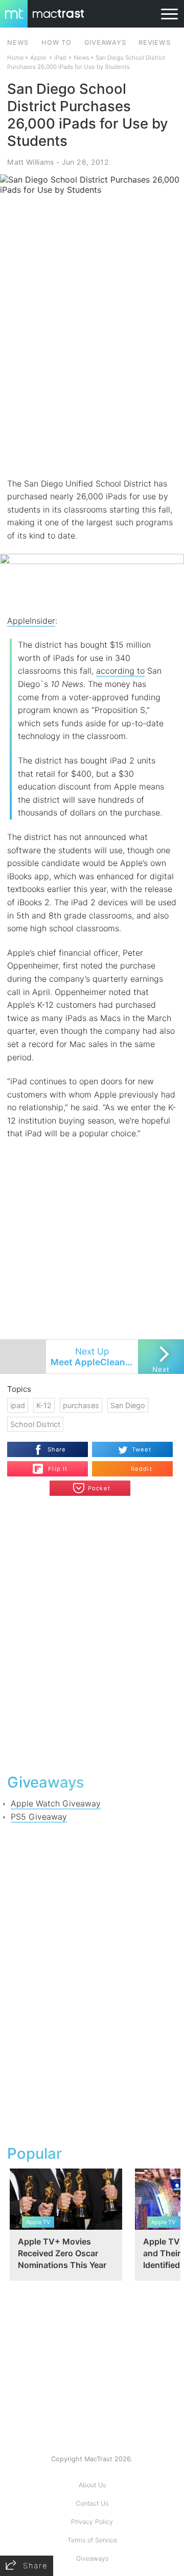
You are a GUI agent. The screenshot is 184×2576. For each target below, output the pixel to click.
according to (120, 671)
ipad (18, 1405)
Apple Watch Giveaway (56, 1803)
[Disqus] (92, 1634)
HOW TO (56, 43)
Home (16, 58)
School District (35, 1424)
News (82, 58)
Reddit (142, 1469)
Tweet (142, 1449)
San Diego (128, 1405)
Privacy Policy (92, 2522)
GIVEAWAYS (105, 43)
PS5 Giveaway (39, 1817)
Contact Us (92, 2503)
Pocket (99, 1488)
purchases (81, 1405)
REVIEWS (154, 43)
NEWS (18, 43)
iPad (60, 58)
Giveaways (92, 2558)
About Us (92, 2485)
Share (57, 1449)
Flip (52, 1465)
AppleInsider (31, 621)
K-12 (44, 1405)
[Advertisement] (92, 378)
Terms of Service (92, 2540)
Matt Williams (30, 162)
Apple (38, 58)
